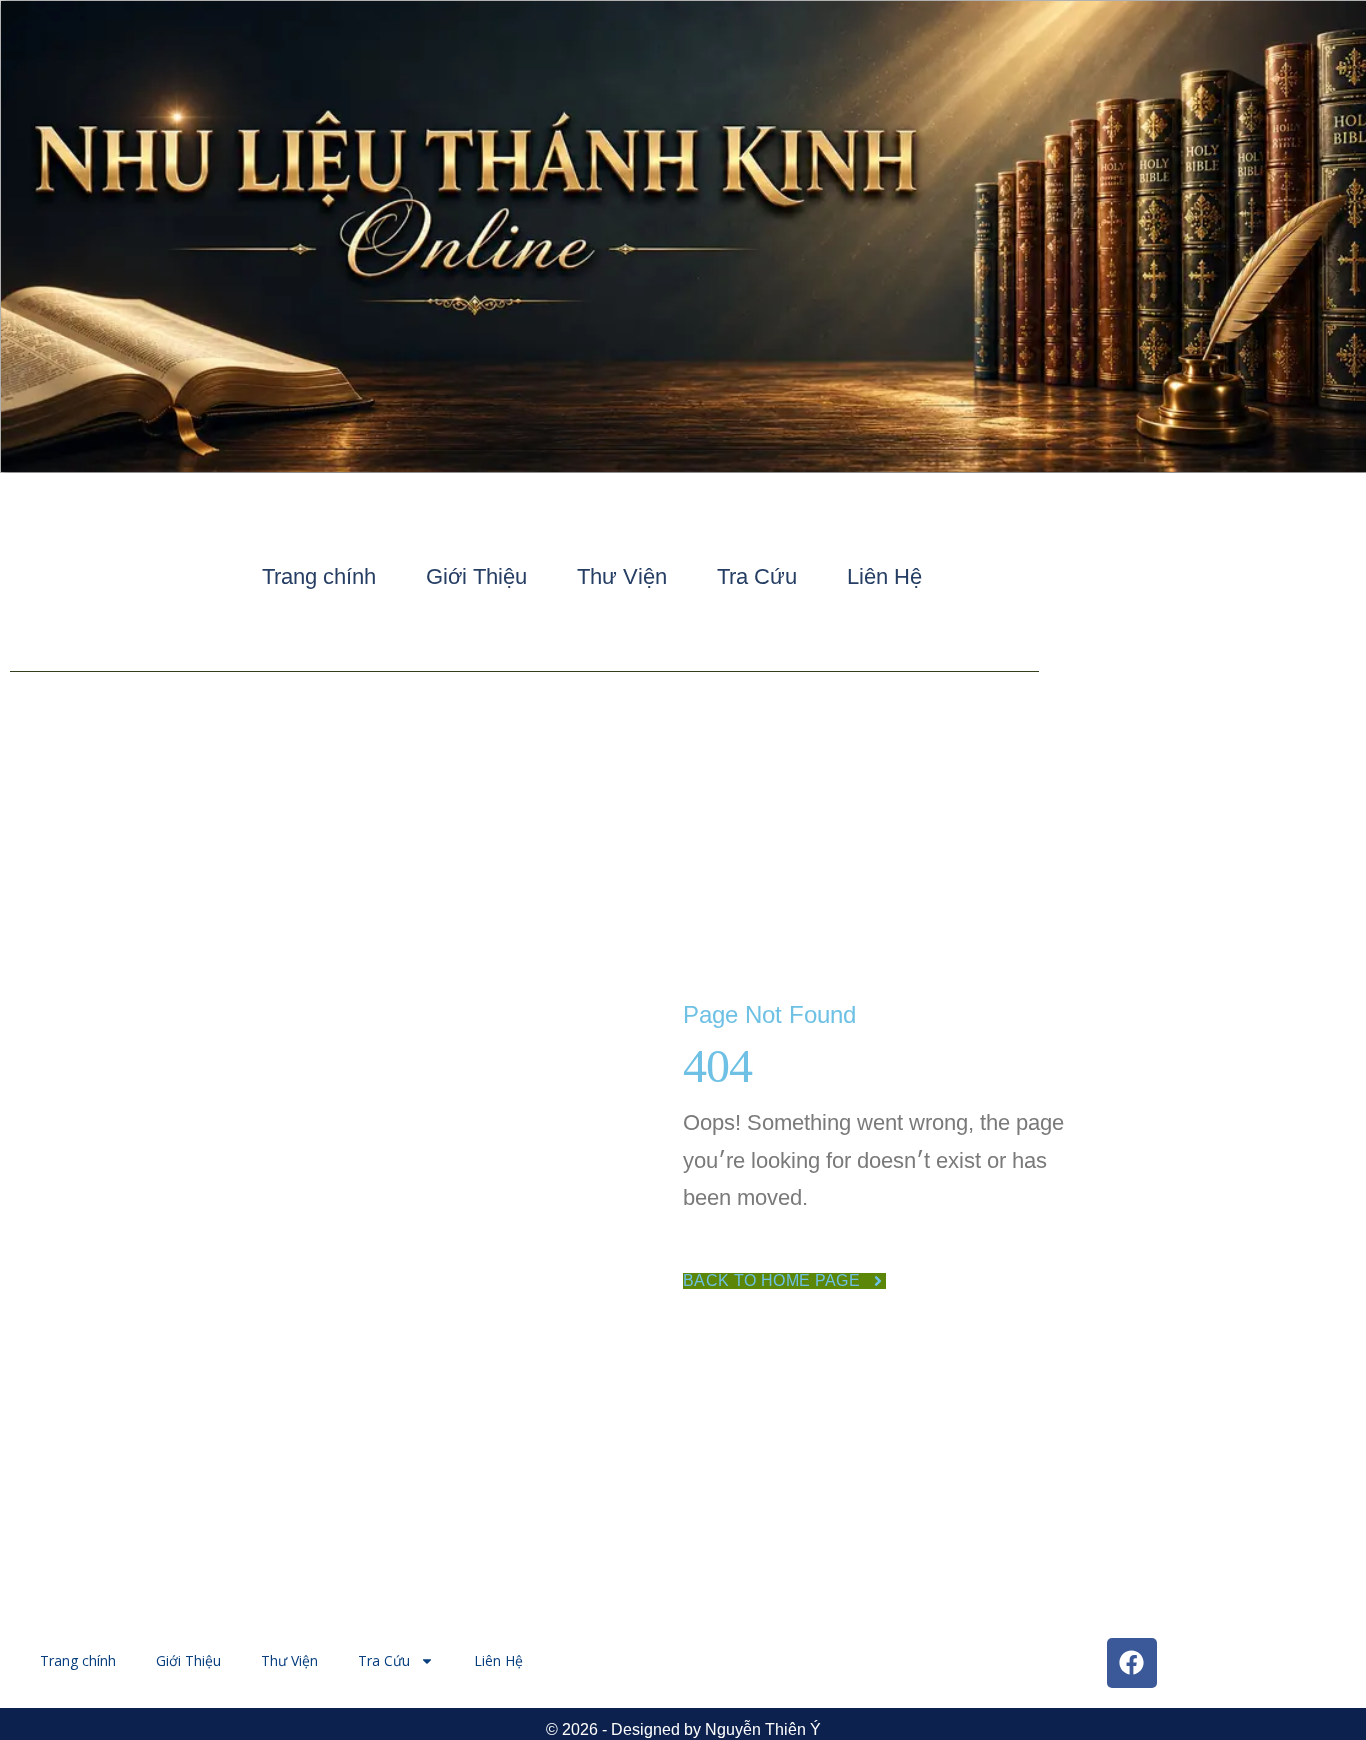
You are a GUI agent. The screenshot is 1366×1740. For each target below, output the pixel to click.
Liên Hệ (884, 576)
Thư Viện (622, 576)
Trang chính (319, 576)
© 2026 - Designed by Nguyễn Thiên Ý (683, 1729)
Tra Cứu (757, 576)
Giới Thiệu (476, 576)
